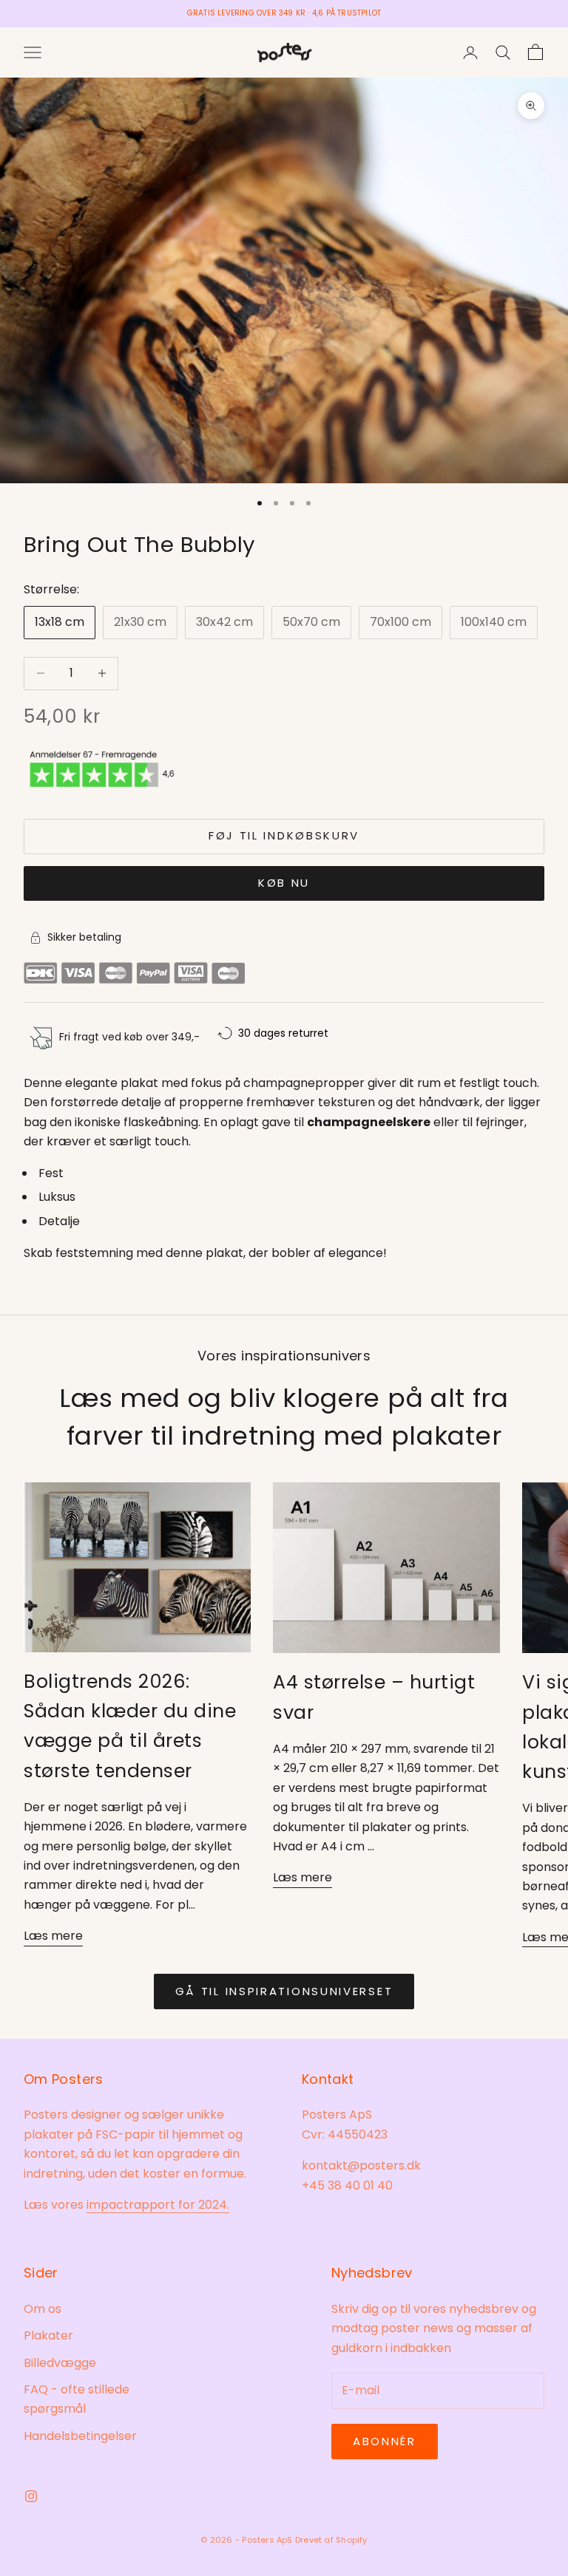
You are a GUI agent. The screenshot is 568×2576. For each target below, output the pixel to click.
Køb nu (284, 883)
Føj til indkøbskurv (284, 835)
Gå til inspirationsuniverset (284, 1991)
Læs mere (53, 1936)
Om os (43, 2309)
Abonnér (385, 2441)
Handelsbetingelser (80, 2436)
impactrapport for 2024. (158, 2205)
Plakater (48, 2335)
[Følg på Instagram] (31, 2496)
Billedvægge (60, 2363)
